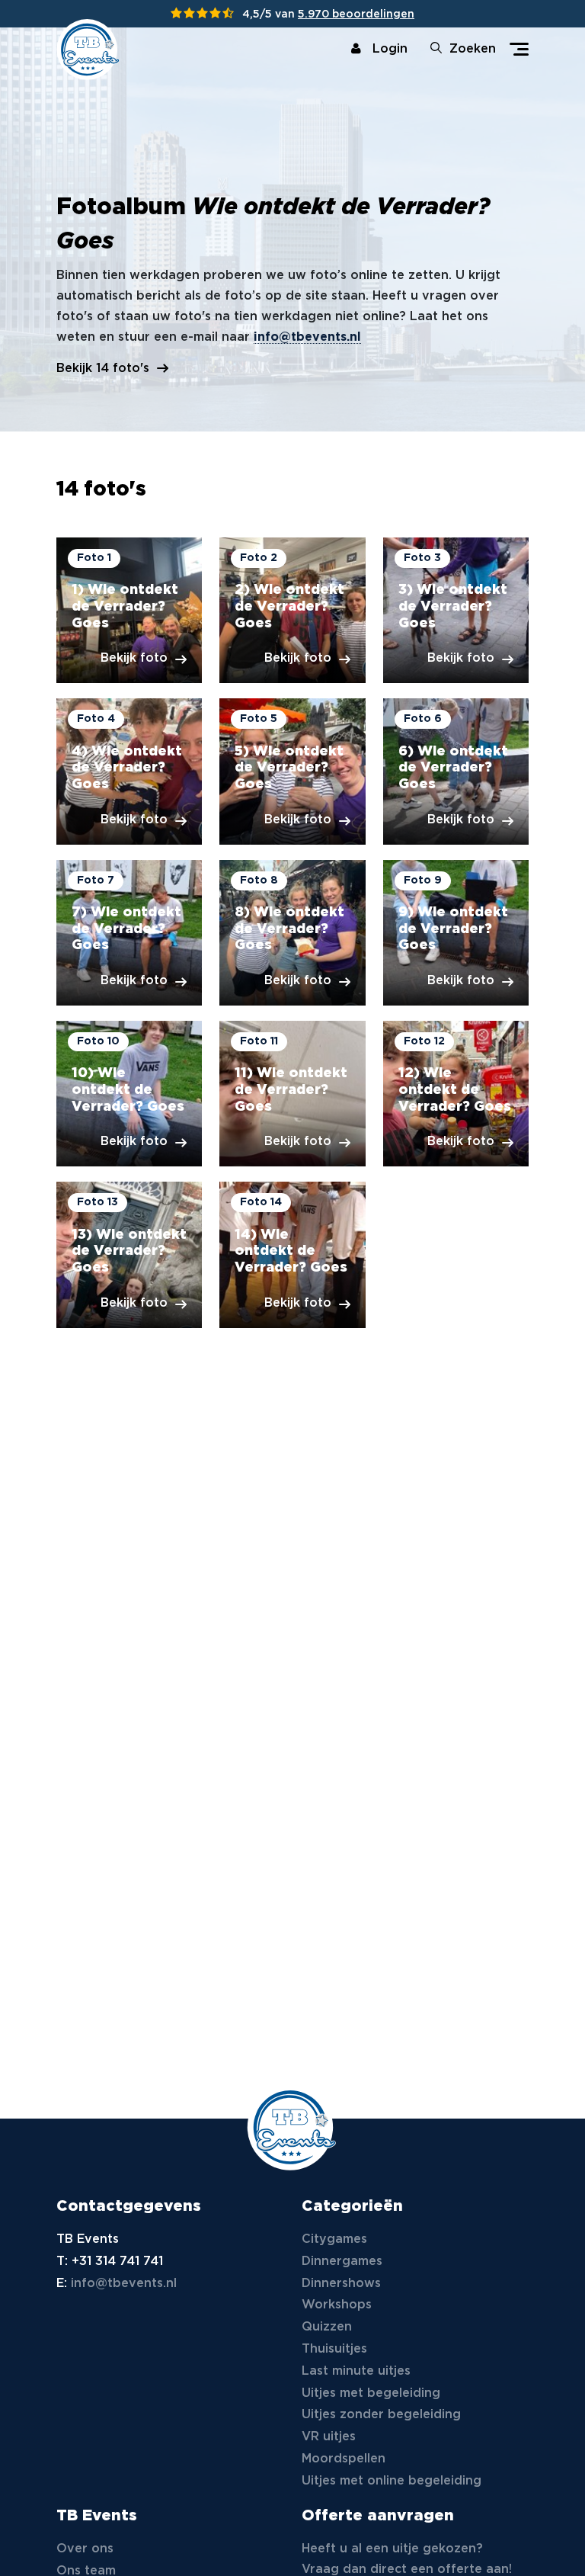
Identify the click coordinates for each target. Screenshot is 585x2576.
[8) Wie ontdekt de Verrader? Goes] (292, 933)
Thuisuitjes (334, 2349)
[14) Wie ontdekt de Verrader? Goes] (292, 1254)
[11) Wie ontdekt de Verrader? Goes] (292, 1094)
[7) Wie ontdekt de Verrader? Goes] (129, 933)
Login (390, 49)
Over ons (85, 2549)
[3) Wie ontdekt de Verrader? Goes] (456, 610)
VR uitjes (329, 2437)
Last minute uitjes (356, 2371)
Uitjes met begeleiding (371, 2393)
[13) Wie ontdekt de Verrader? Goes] (129, 1254)
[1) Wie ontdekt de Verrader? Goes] (129, 610)
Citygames (334, 2239)
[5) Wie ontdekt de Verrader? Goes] (292, 771)
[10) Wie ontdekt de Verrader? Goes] (129, 1094)
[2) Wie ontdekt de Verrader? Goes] (292, 610)
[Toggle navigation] (519, 49)
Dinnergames (342, 2262)
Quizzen (327, 2327)
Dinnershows (341, 2284)
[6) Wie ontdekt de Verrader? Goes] (456, 771)
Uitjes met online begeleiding (392, 2481)
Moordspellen (344, 2459)
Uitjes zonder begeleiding (381, 2415)
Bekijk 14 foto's (103, 369)
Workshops (337, 2305)
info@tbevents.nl (307, 337)
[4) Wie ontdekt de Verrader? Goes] (129, 771)
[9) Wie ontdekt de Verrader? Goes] (456, 933)
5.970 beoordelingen (356, 14)
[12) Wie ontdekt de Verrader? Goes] (456, 1094)
